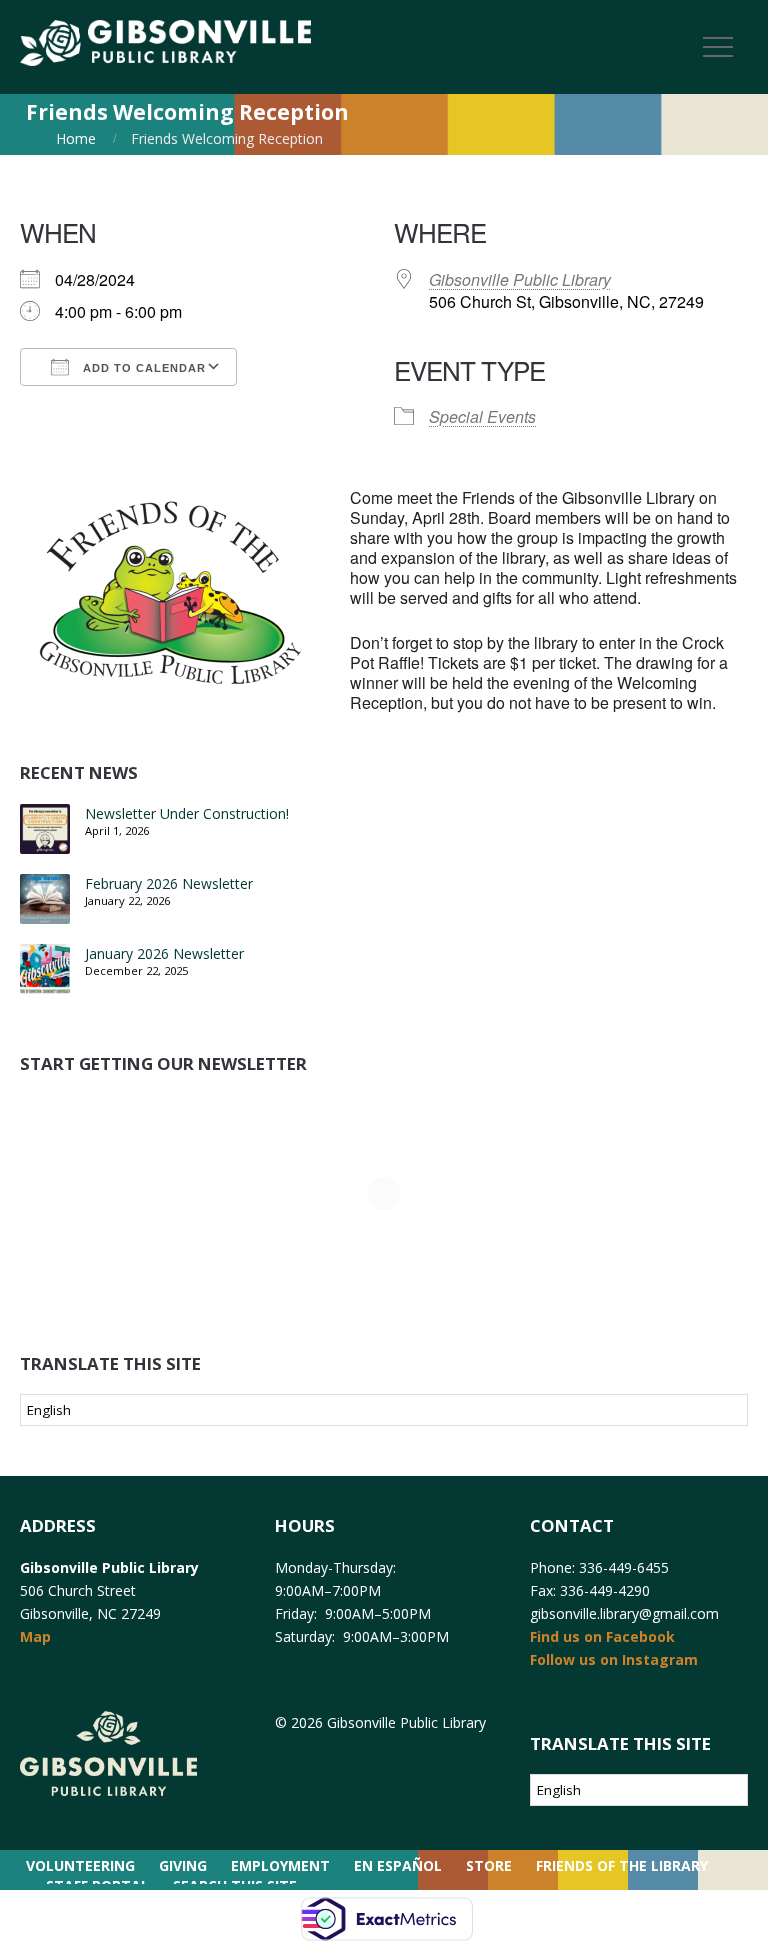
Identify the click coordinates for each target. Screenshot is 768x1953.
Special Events (482, 416)
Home (76, 138)
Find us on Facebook (602, 1636)
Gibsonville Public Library (520, 279)
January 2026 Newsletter (164, 953)
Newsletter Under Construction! (187, 813)
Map (35, 1636)
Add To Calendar (142, 368)
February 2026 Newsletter (169, 883)
